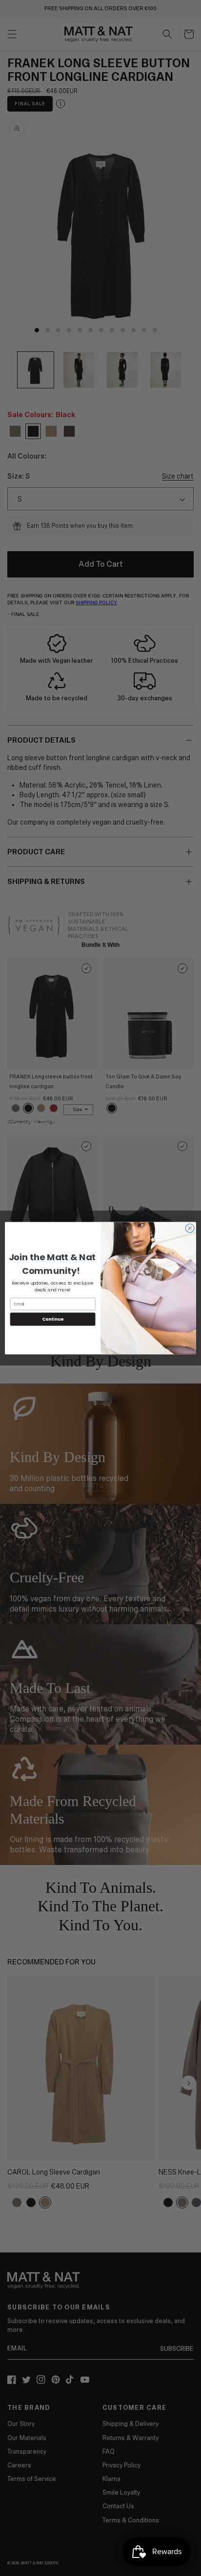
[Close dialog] (190, 1228)
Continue (53, 1319)
